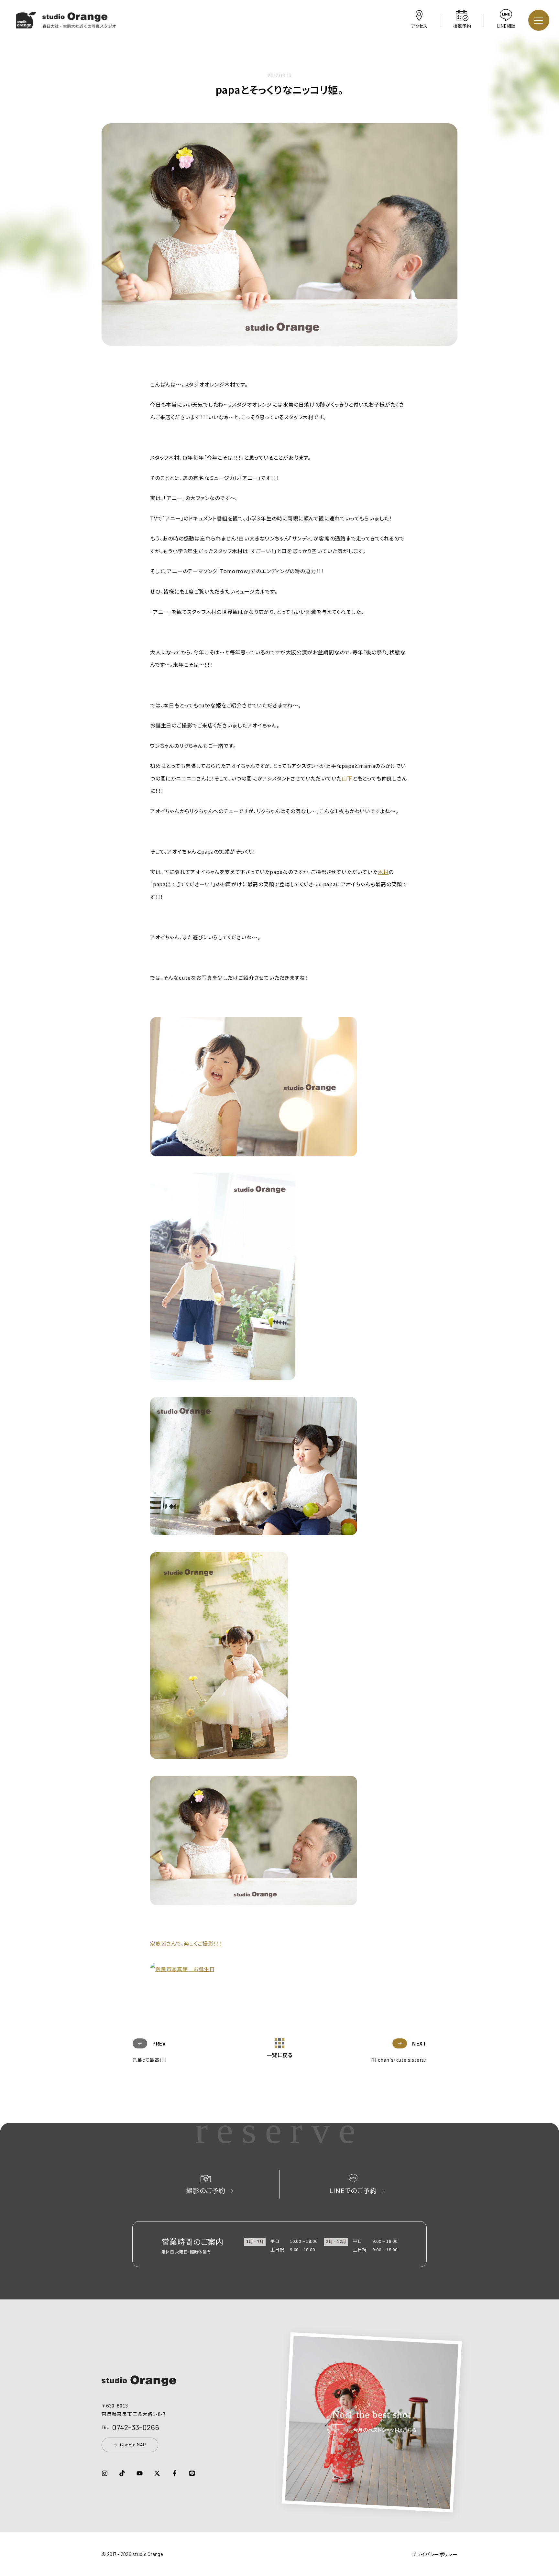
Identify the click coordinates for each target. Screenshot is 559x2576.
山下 (347, 778)
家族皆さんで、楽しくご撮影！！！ (186, 1943)
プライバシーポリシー (435, 2554)
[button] (66, 24)
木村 (383, 872)
